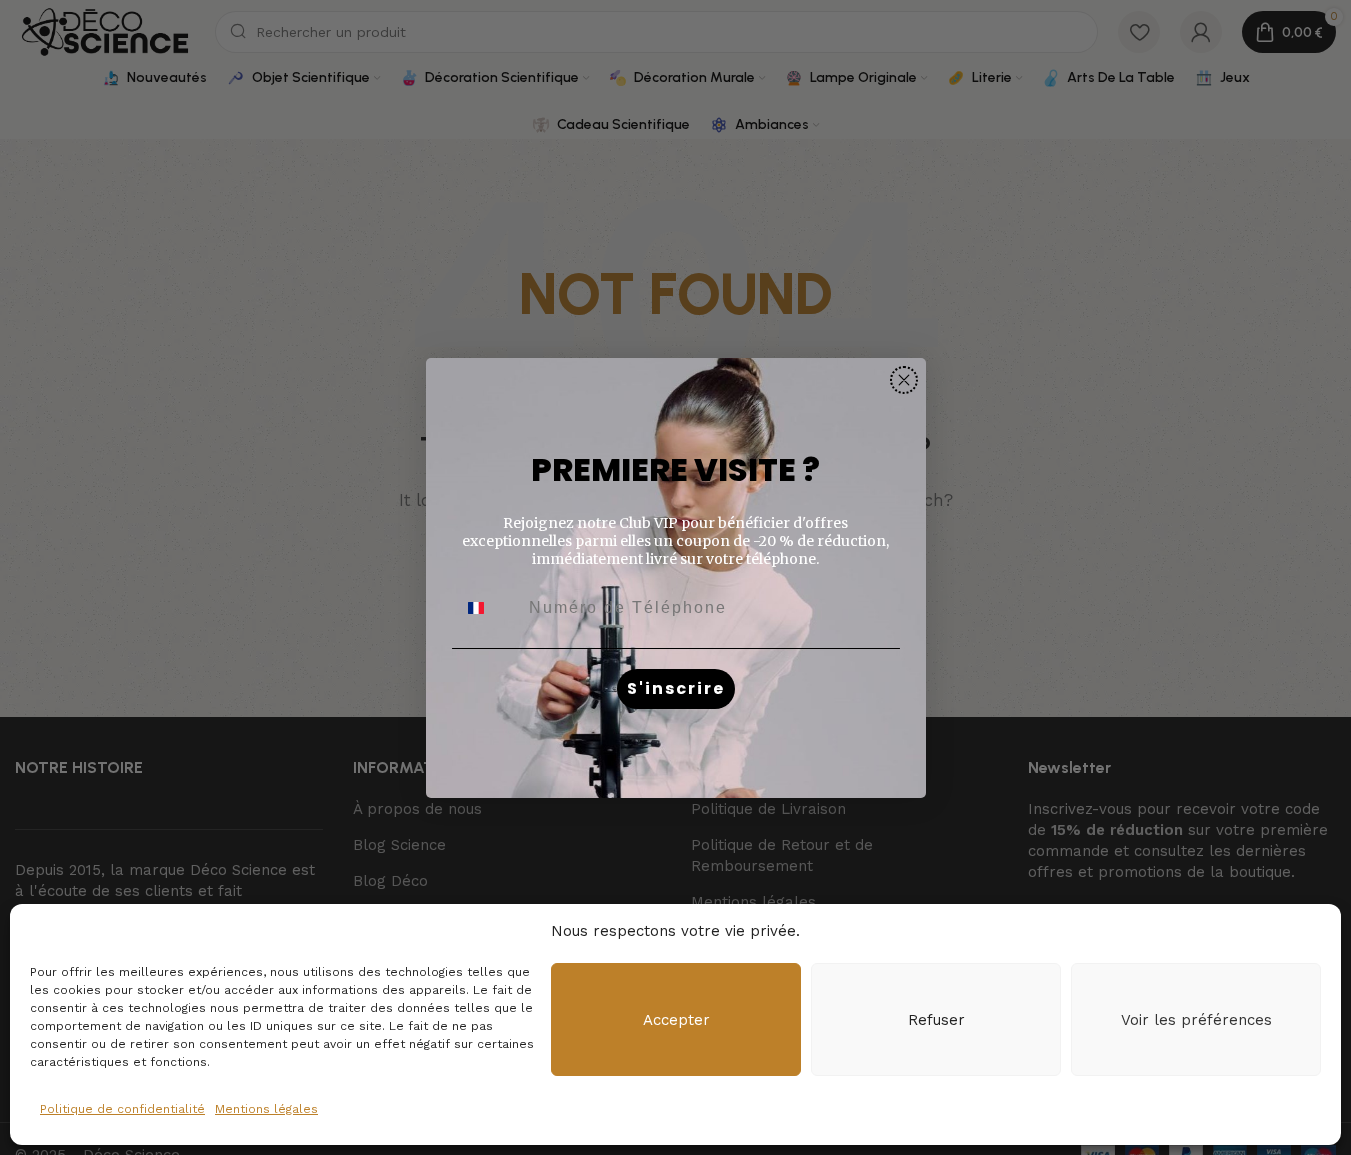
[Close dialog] (904, 380)
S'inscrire (676, 688)
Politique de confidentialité (122, 1109)
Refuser (936, 1020)
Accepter (676, 1020)
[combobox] (488, 608)
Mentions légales (266, 1109)
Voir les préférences (1196, 1020)
